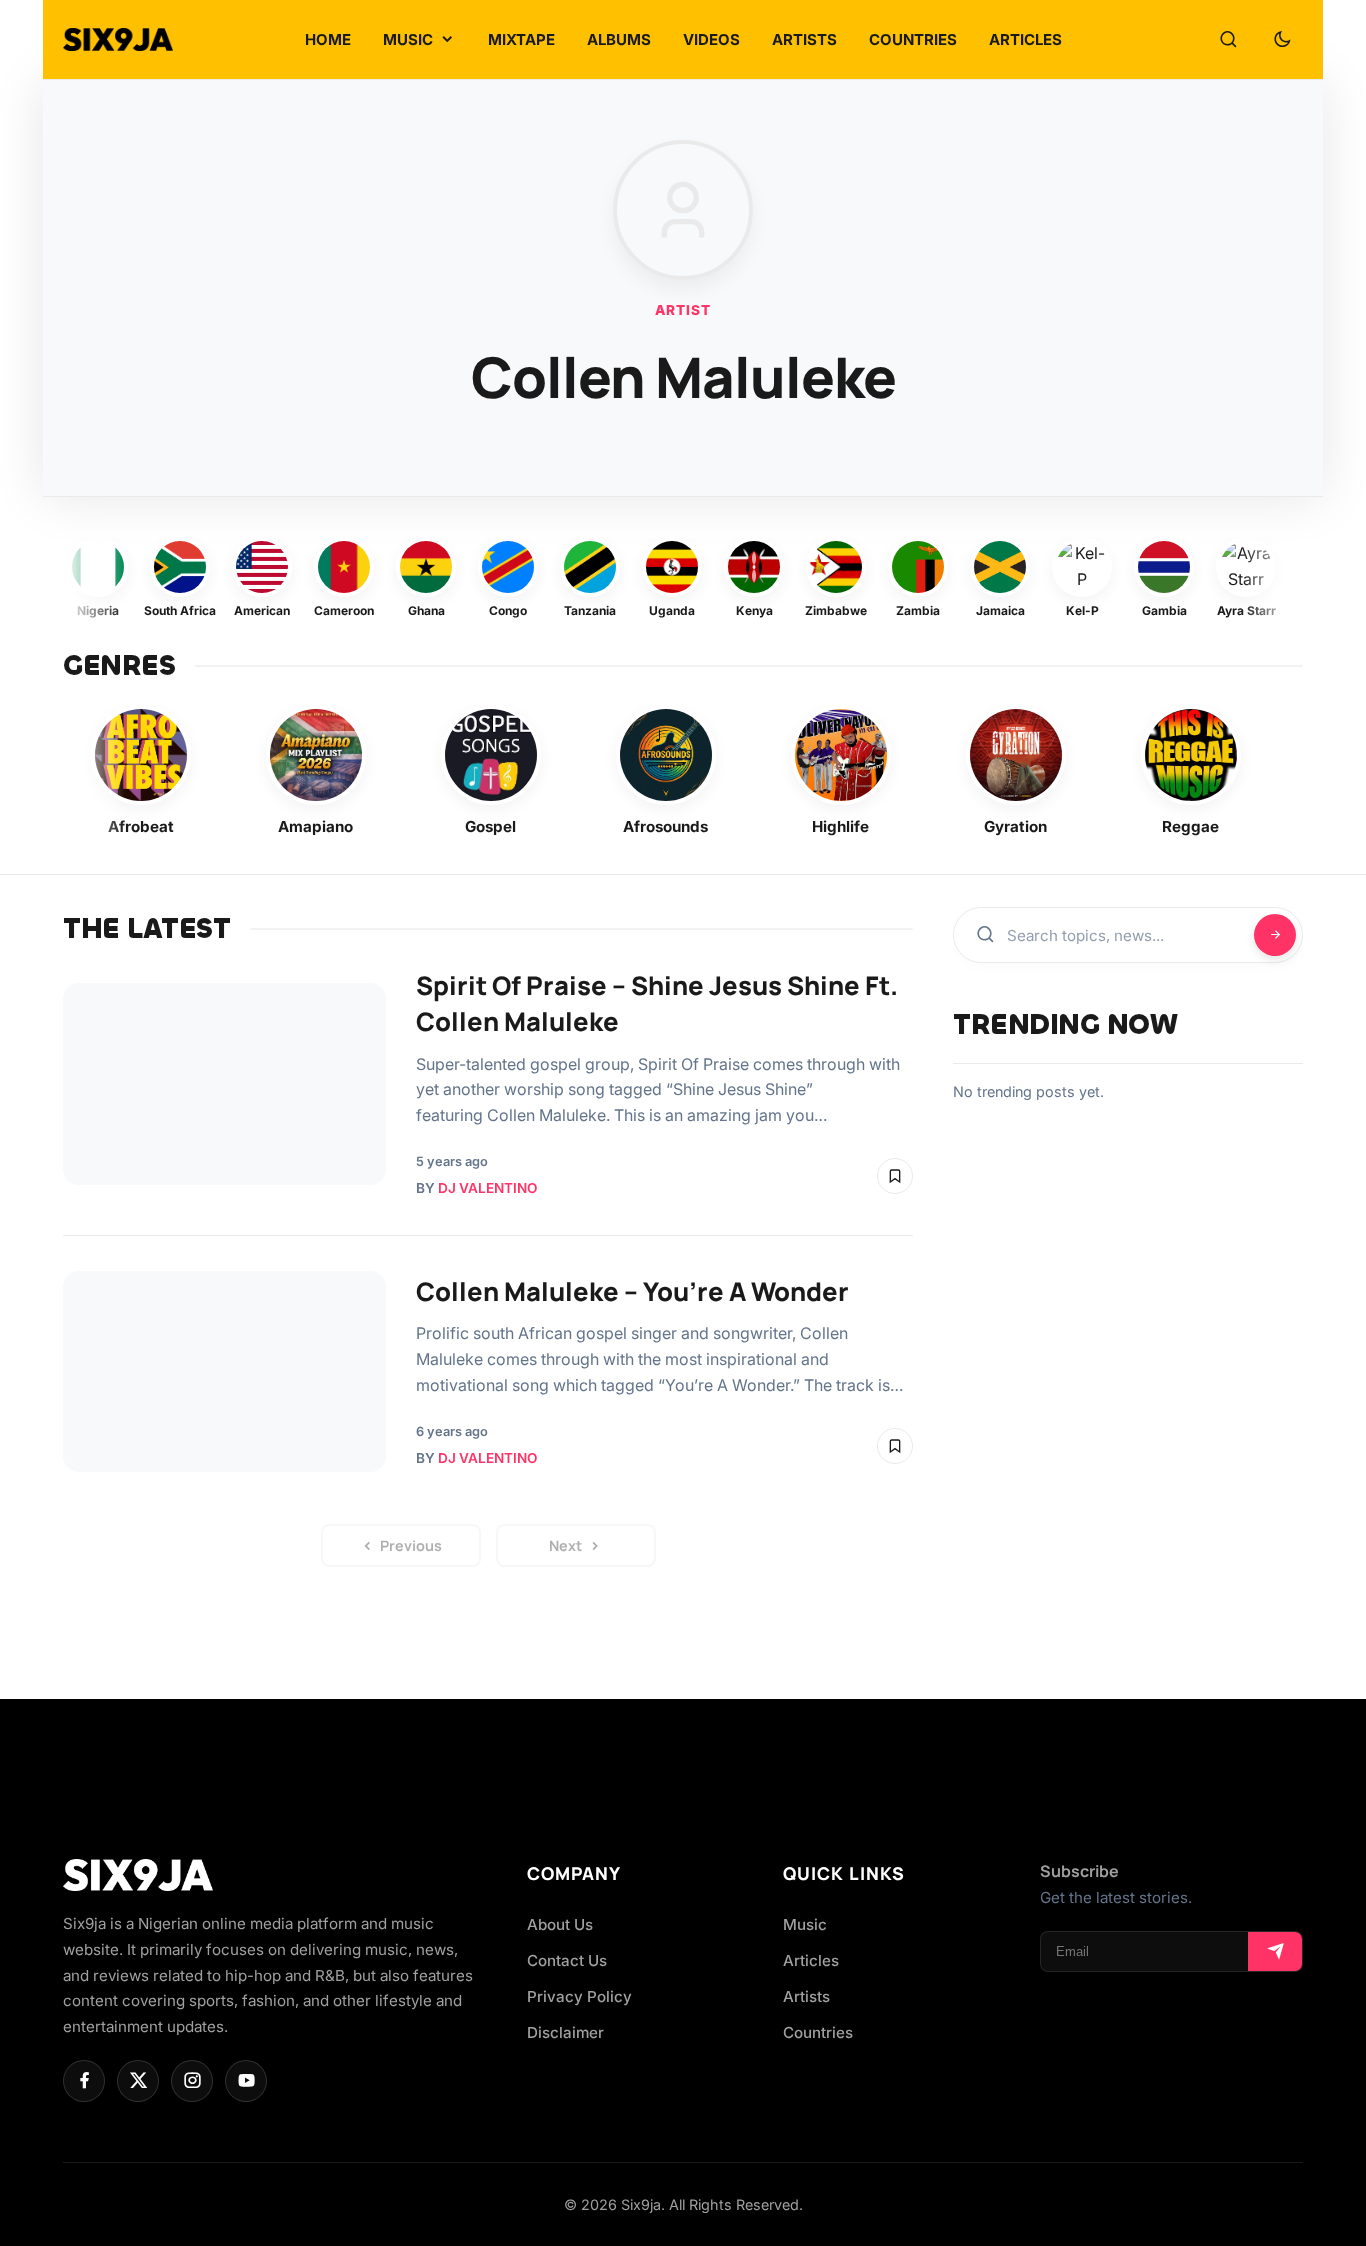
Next (565, 1545)
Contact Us (567, 1960)
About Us (560, 1924)
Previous (411, 1545)
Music (805, 1924)
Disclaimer (565, 2032)
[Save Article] (895, 1176)
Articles (811, 1960)
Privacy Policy (579, 1996)
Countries (818, 2032)
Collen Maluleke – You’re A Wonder (632, 1291)
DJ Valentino (487, 1188)
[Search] (1228, 40)
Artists (806, 1996)
